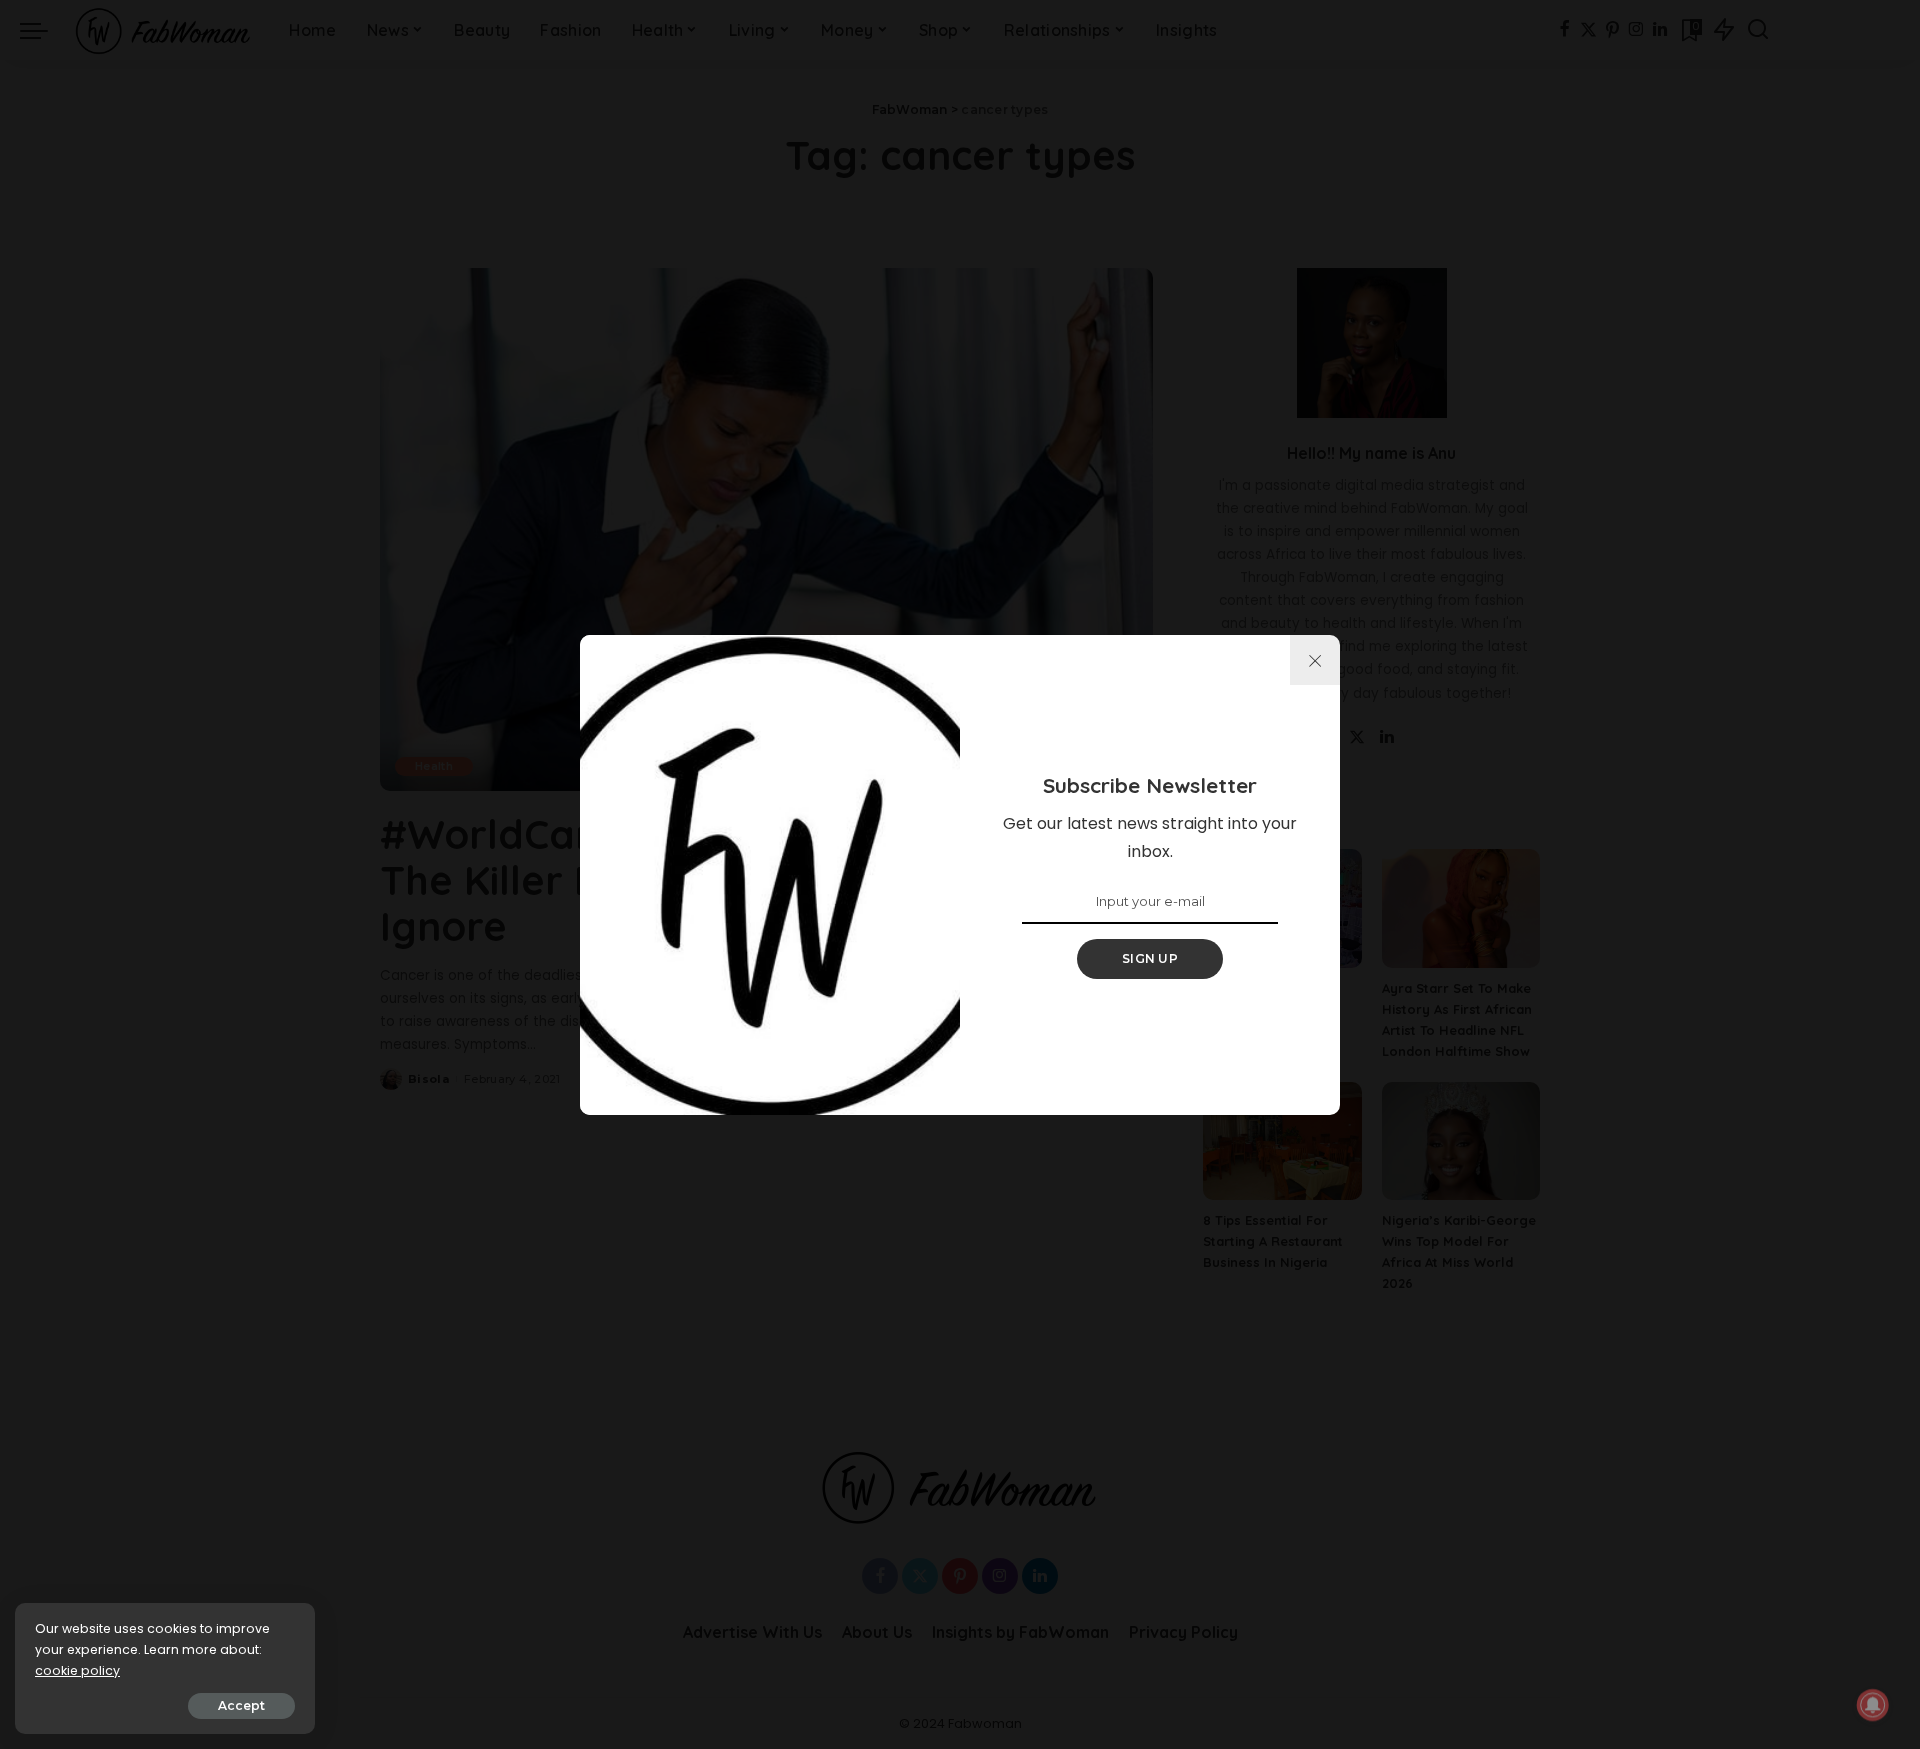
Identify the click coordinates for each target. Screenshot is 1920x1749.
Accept (241, 1705)
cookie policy (77, 1670)
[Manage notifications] (1873, 1705)
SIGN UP (1150, 958)
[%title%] (1315, 660)
